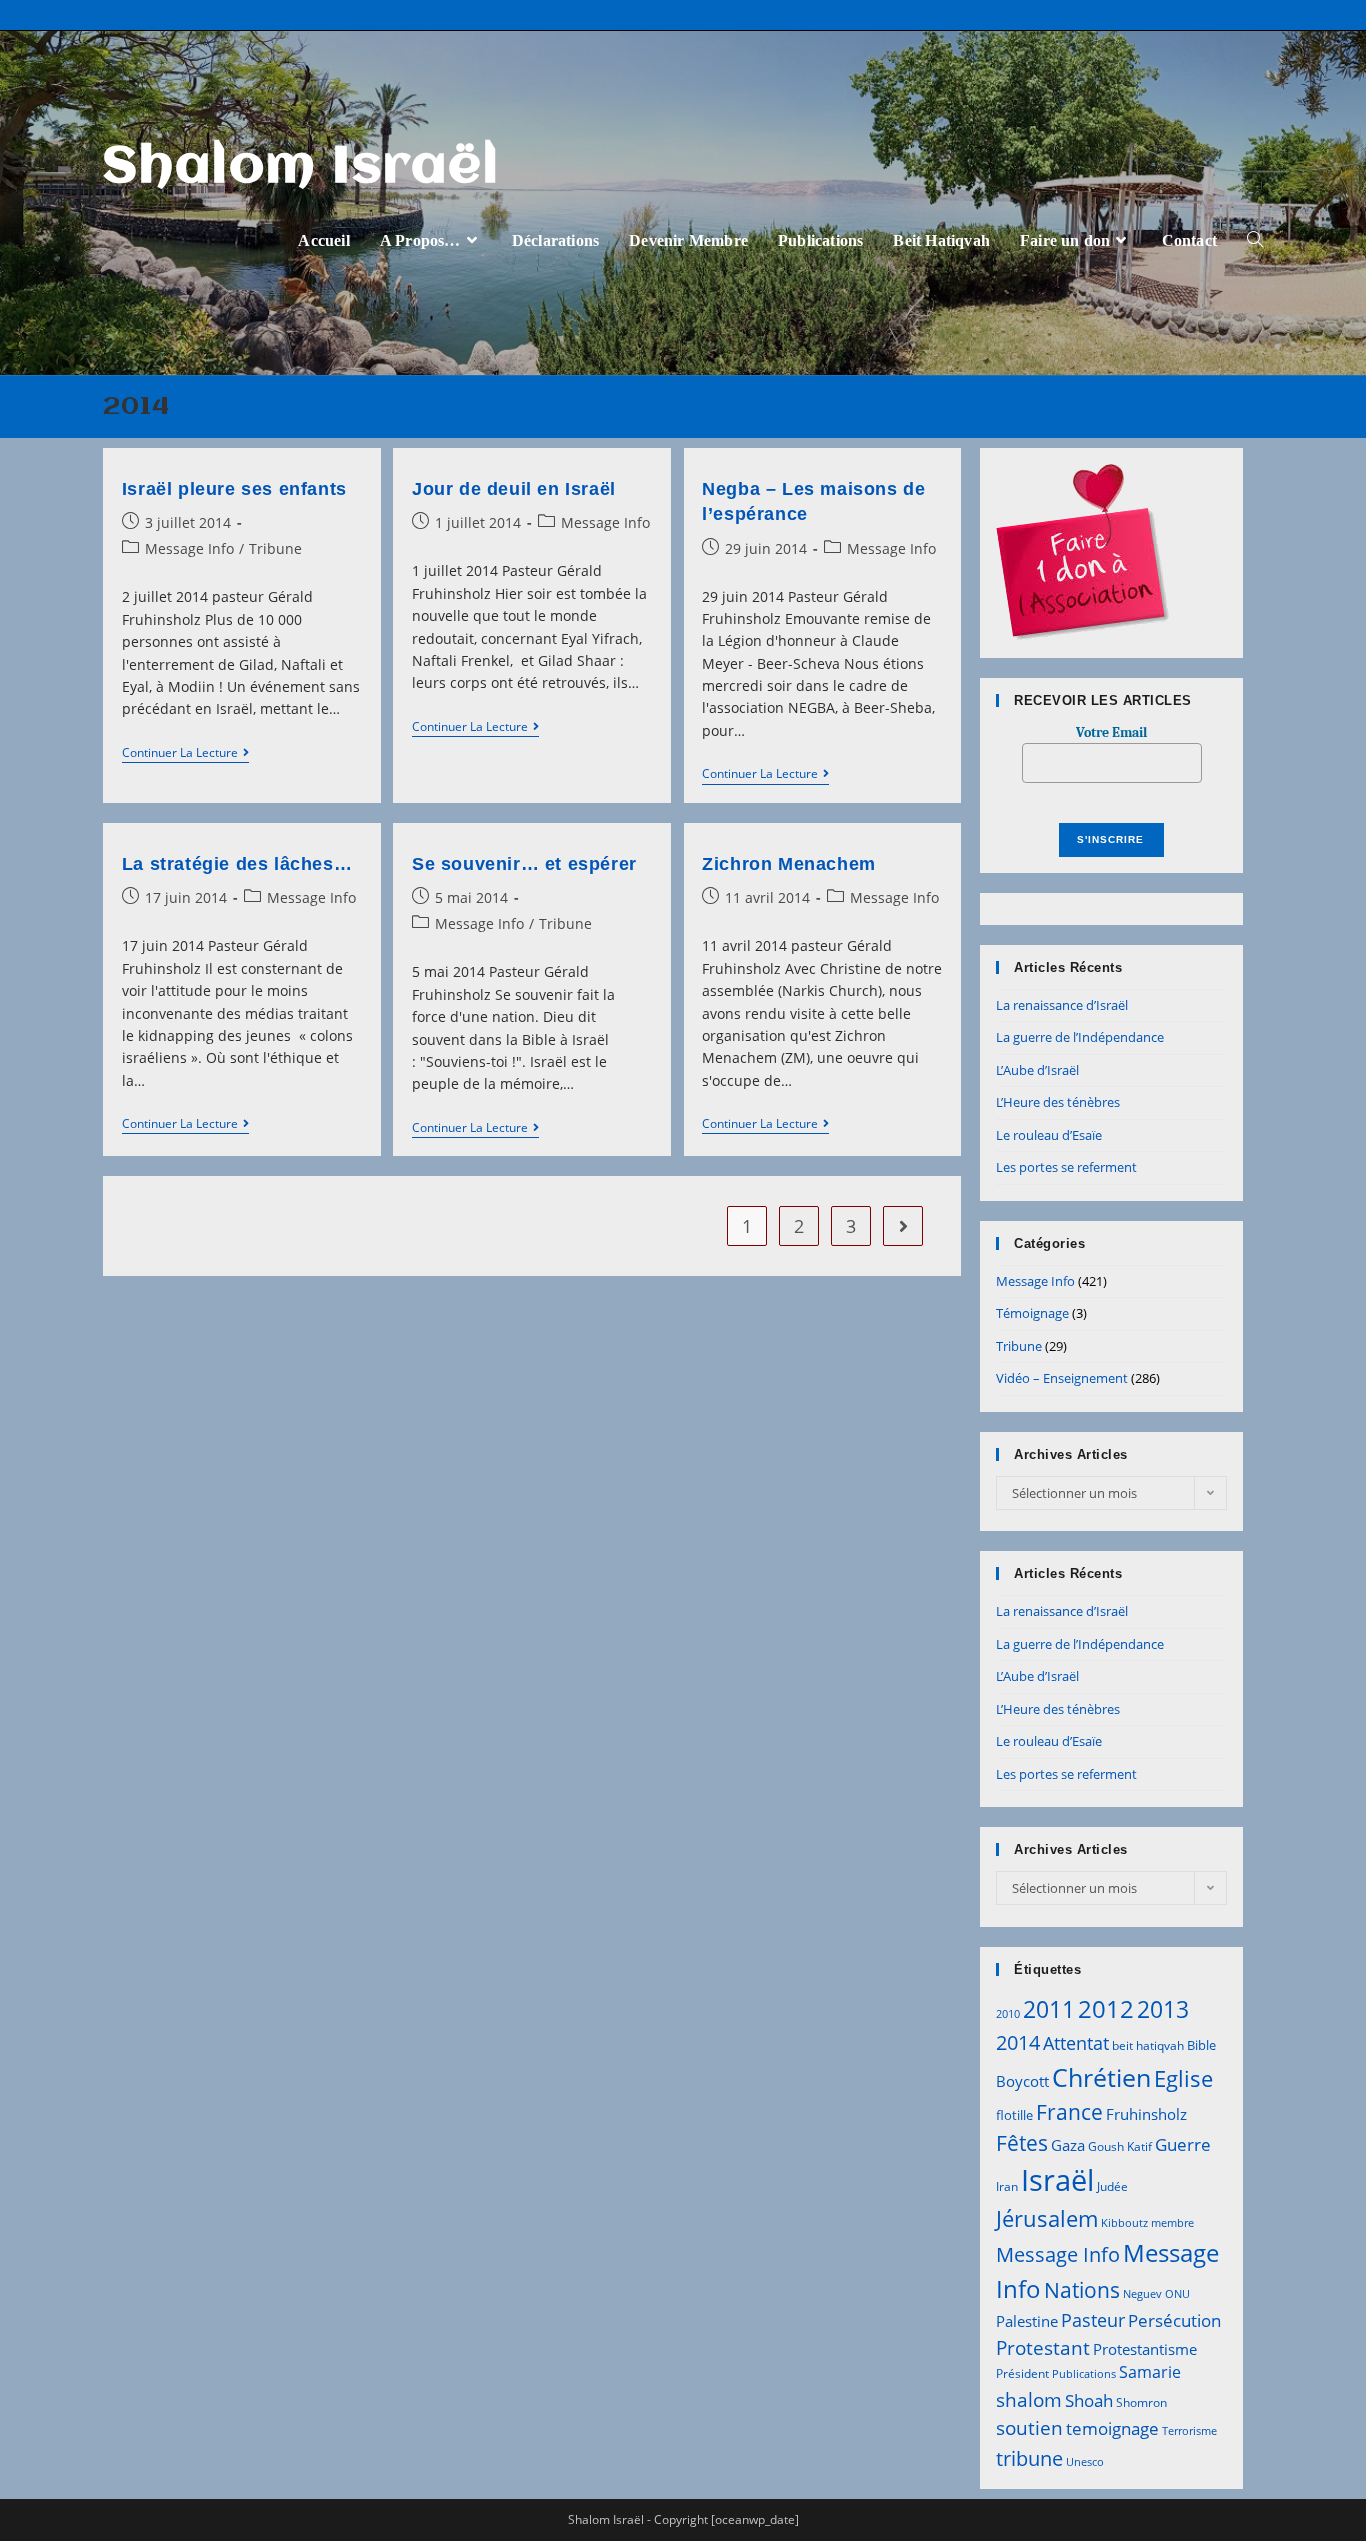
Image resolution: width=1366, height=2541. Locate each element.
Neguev (1142, 2294)
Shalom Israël (301, 168)
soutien (1029, 2428)
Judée (1112, 2186)
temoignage (1112, 2428)
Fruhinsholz (1146, 2114)
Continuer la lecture (185, 754)
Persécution (1174, 2320)
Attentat (1076, 2043)
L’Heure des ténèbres (1058, 1102)
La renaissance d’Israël (1062, 1005)
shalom (1029, 2399)
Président (1022, 2373)
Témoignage (1032, 1313)
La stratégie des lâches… (237, 864)
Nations (1082, 2290)
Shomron (1141, 2402)
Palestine (1027, 2321)
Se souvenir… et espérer (524, 864)
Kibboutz (1124, 2223)
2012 (1106, 2008)
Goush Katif (1120, 2146)
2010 (1008, 2014)
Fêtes (1022, 2143)
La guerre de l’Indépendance (1080, 1037)
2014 (1018, 2042)
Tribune (275, 548)
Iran (1007, 2186)
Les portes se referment (1066, 1167)
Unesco (1085, 2462)
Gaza (1068, 2145)
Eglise (1183, 2078)
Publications (1084, 2374)
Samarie (1150, 2372)
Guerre (1183, 2144)
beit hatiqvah (1148, 2045)
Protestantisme (1145, 2349)
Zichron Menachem (789, 864)
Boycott (1022, 2081)
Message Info (189, 548)
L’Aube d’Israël (1037, 1070)
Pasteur (1093, 2320)
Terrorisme (1189, 2431)
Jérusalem (1047, 2218)
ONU (1177, 2294)
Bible (1201, 2045)
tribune (1029, 2458)
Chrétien (1101, 2077)
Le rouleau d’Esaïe (1049, 1135)
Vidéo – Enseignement (1062, 1378)
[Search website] (1255, 240)
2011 (1049, 2009)
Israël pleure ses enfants (234, 489)
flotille (1014, 2115)
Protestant (1043, 2347)
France (1069, 2111)
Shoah (1089, 2400)
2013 (1163, 2009)
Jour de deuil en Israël (514, 489)
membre (1172, 2223)
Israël (1057, 2180)
